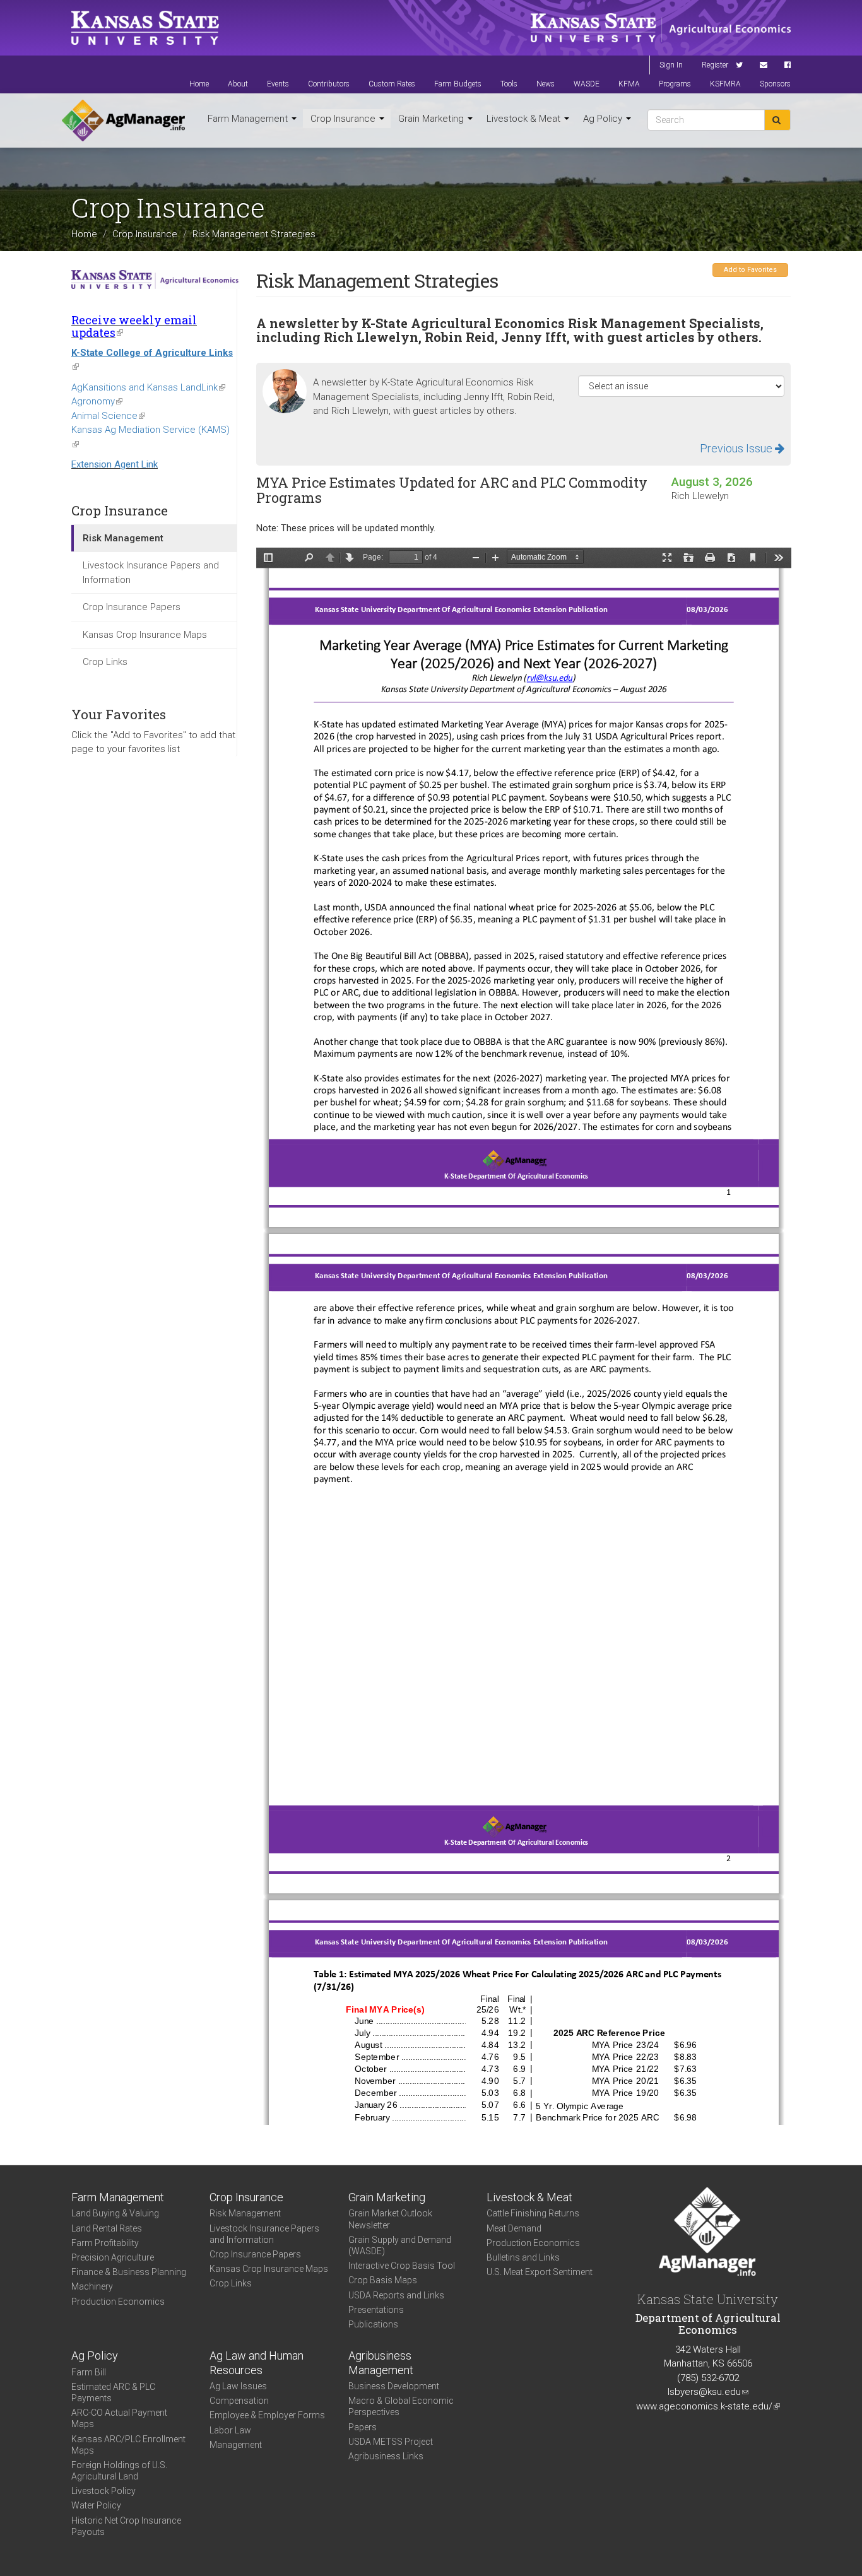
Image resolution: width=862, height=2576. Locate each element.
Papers (363, 2427)
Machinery (92, 2286)
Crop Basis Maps (383, 2280)
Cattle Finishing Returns (533, 2213)
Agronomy (97, 401)
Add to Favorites (750, 270)
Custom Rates (392, 84)
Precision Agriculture (113, 2257)
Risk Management (123, 538)
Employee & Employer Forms (267, 2415)
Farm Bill (89, 2372)
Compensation (239, 2401)
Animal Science (108, 416)
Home (199, 84)
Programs (675, 84)
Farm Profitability (105, 2243)
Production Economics (118, 2302)
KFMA (629, 84)
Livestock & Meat (525, 119)
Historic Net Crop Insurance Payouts (126, 2526)
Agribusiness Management (381, 2363)
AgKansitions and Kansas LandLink (148, 387)
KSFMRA (725, 84)
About (238, 84)
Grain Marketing (432, 119)
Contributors (329, 84)
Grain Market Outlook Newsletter (390, 2219)
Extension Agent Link (115, 464)
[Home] (123, 121)
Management (236, 2445)
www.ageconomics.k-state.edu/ (708, 2406)
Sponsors (775, 84)
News (546, 84)
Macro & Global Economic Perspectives (401, 2406)
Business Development (394, 2386)
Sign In (671, 65)
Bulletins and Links (523, 2257)
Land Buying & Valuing (115, 2213)
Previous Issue (737, 448)
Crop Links (105, 662)
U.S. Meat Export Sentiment (540, 2272)
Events (278, 84)
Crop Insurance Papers (132, 607)
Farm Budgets (458, 84)
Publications (373, 2324)
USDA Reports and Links (396, 2295)
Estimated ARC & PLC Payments (113, 2392)
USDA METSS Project (391, 2442)
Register (715, 65)
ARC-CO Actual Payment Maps (119, 2418)
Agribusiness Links (386, 2456)
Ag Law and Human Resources (257, 2363)
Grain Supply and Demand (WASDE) (400, 2245)
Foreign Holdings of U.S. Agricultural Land (119, 2471)
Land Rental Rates (107, 2228)
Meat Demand (514, 2228)
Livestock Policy (103, 2491)
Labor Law (230, 2430)
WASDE (587, 84)
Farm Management (249, 119)
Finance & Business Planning (129, 2272)
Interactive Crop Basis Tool (402, 2266)
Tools (509, 84)
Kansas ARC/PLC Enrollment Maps (128, 2445)
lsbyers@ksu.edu (708, 2392)
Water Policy (96, 2505)
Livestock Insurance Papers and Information (151, 573)
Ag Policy (604, 119)
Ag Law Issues (238, 2386)
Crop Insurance (344, 119)
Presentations (376, 2310)
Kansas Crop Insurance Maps (145, 635)
